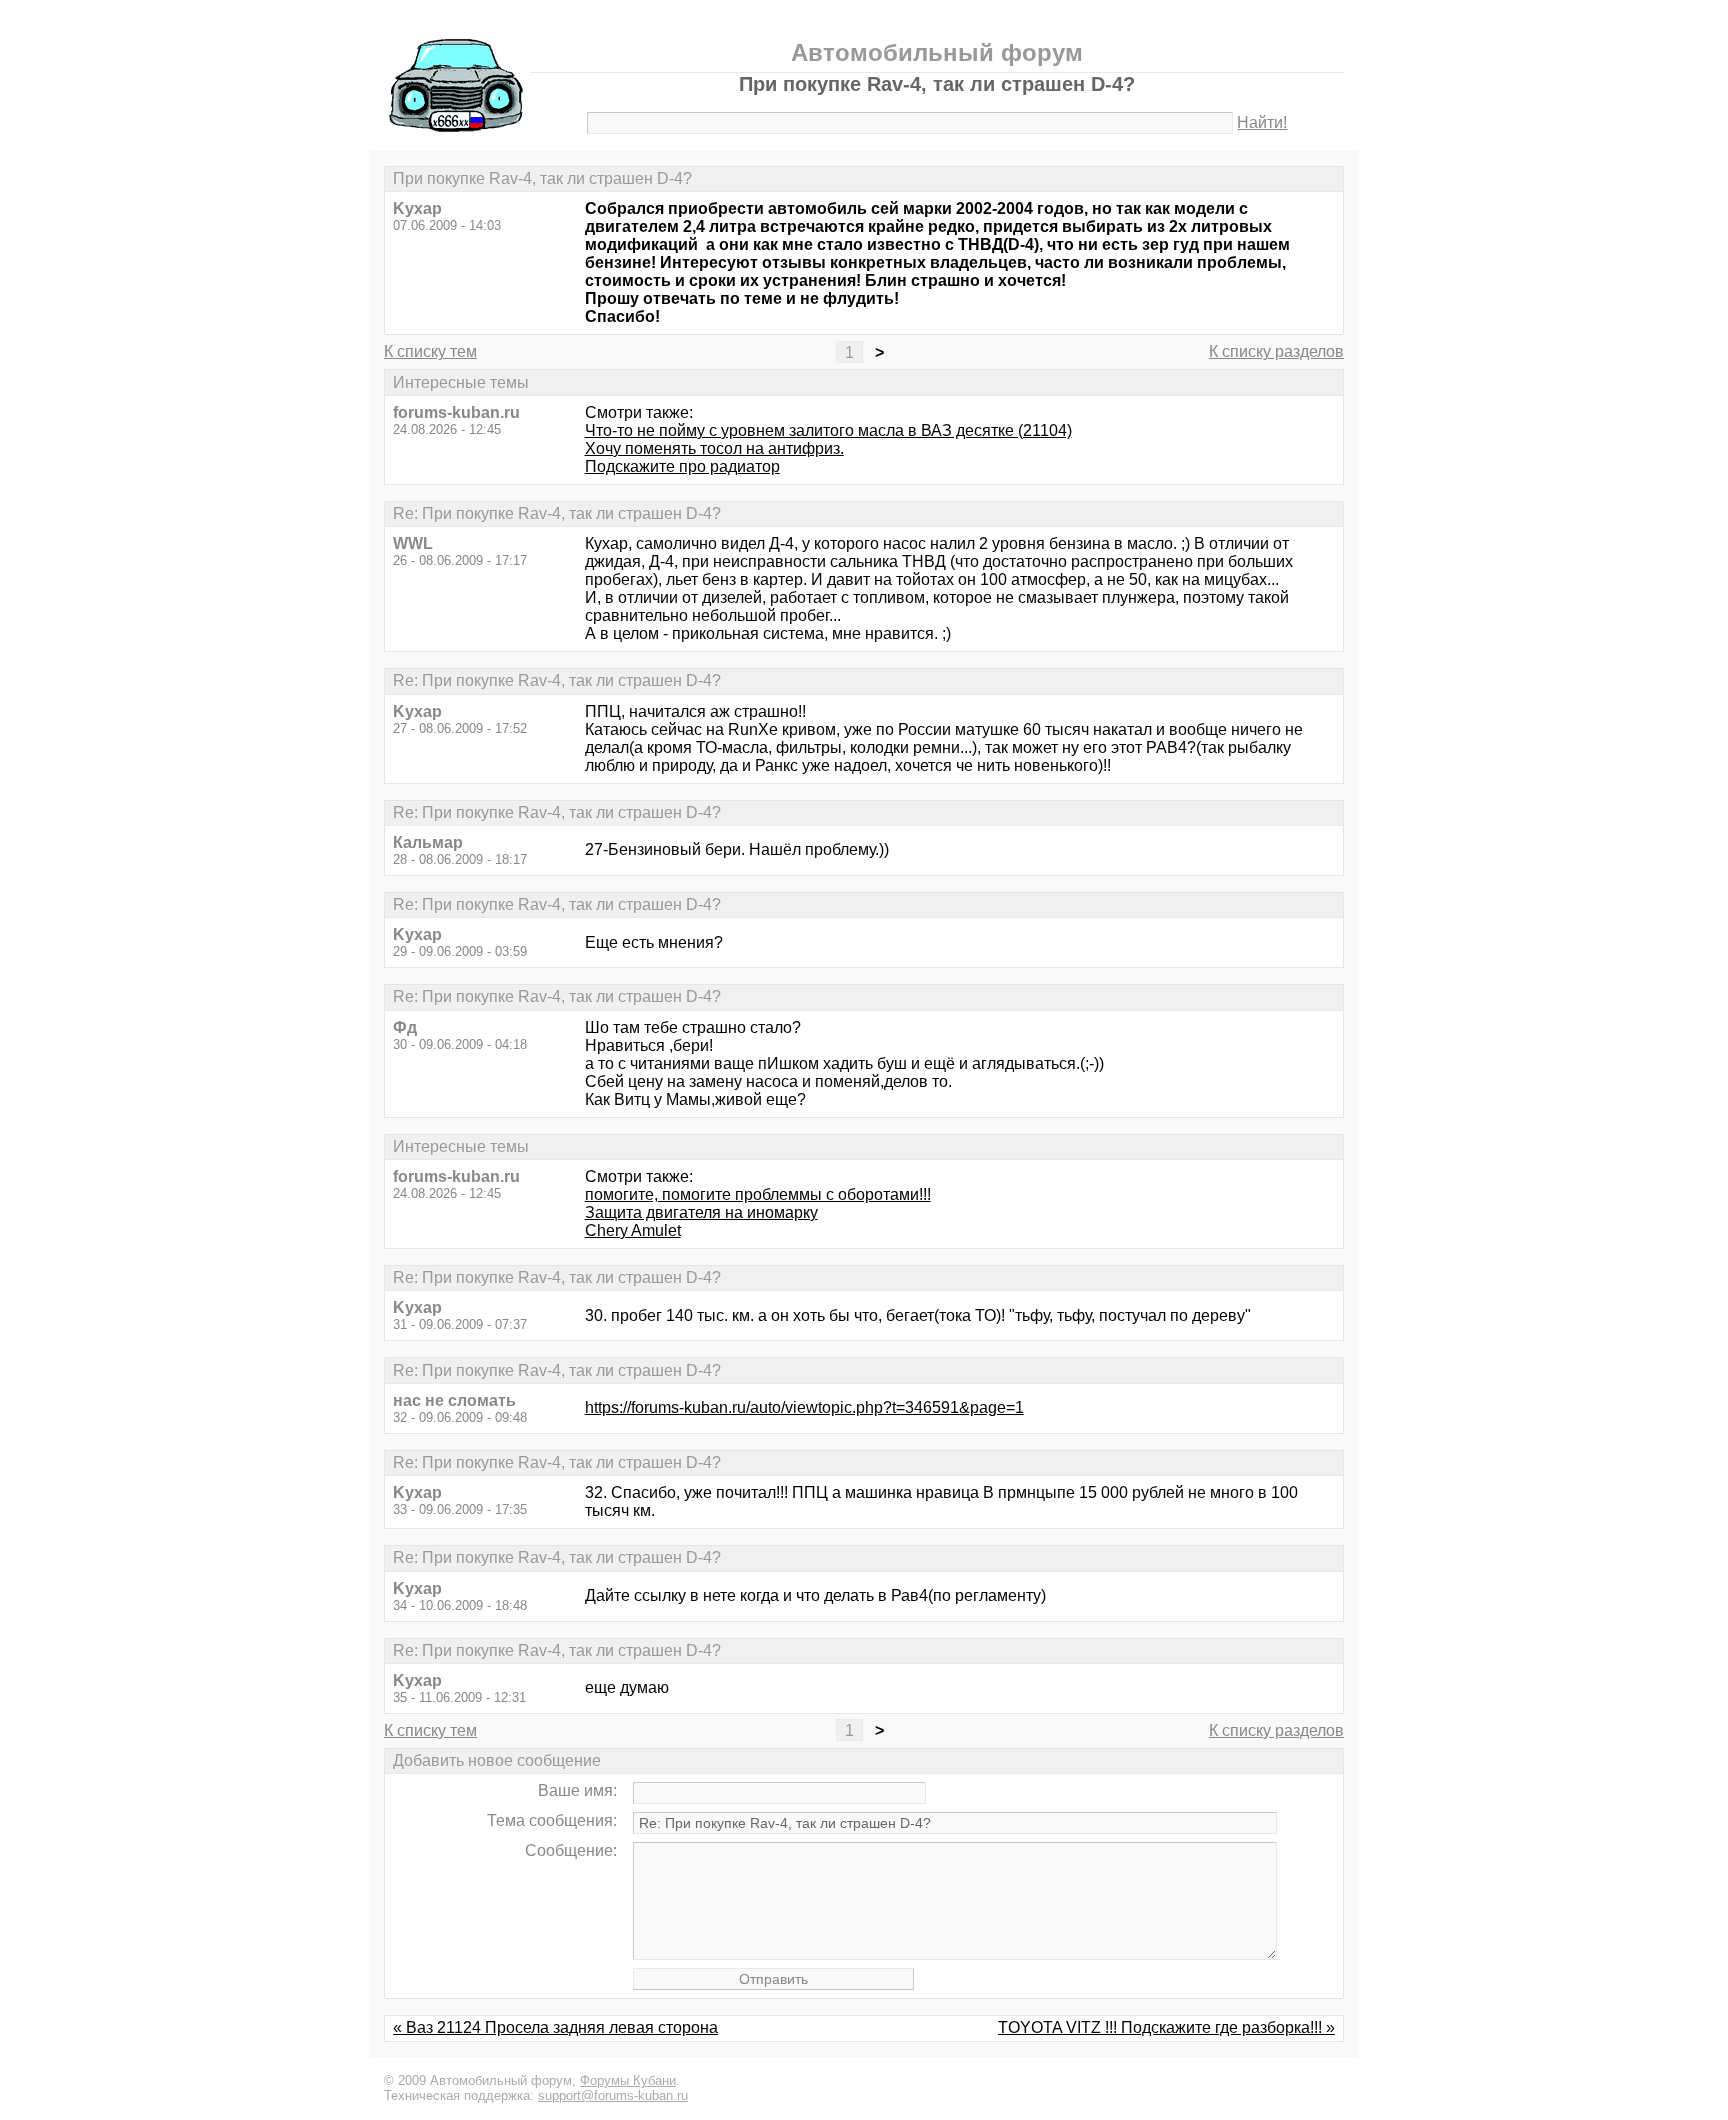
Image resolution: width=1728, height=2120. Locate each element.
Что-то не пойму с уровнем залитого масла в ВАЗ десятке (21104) (828, 430)
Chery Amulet (633, 1230)
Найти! (1262, 122)
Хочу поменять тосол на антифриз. (714, 448)
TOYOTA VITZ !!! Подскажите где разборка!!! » (1166, 2027)
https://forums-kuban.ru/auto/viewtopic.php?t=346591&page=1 (804, 1407)
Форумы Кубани (628, 2080)
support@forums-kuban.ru (613, 2095)
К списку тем (430, 351)
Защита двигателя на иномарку (701, 1212)
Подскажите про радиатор (682, 466)
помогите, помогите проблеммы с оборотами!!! (758, 1194)
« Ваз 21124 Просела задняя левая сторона (555, 2027)
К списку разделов (1276, 351)
